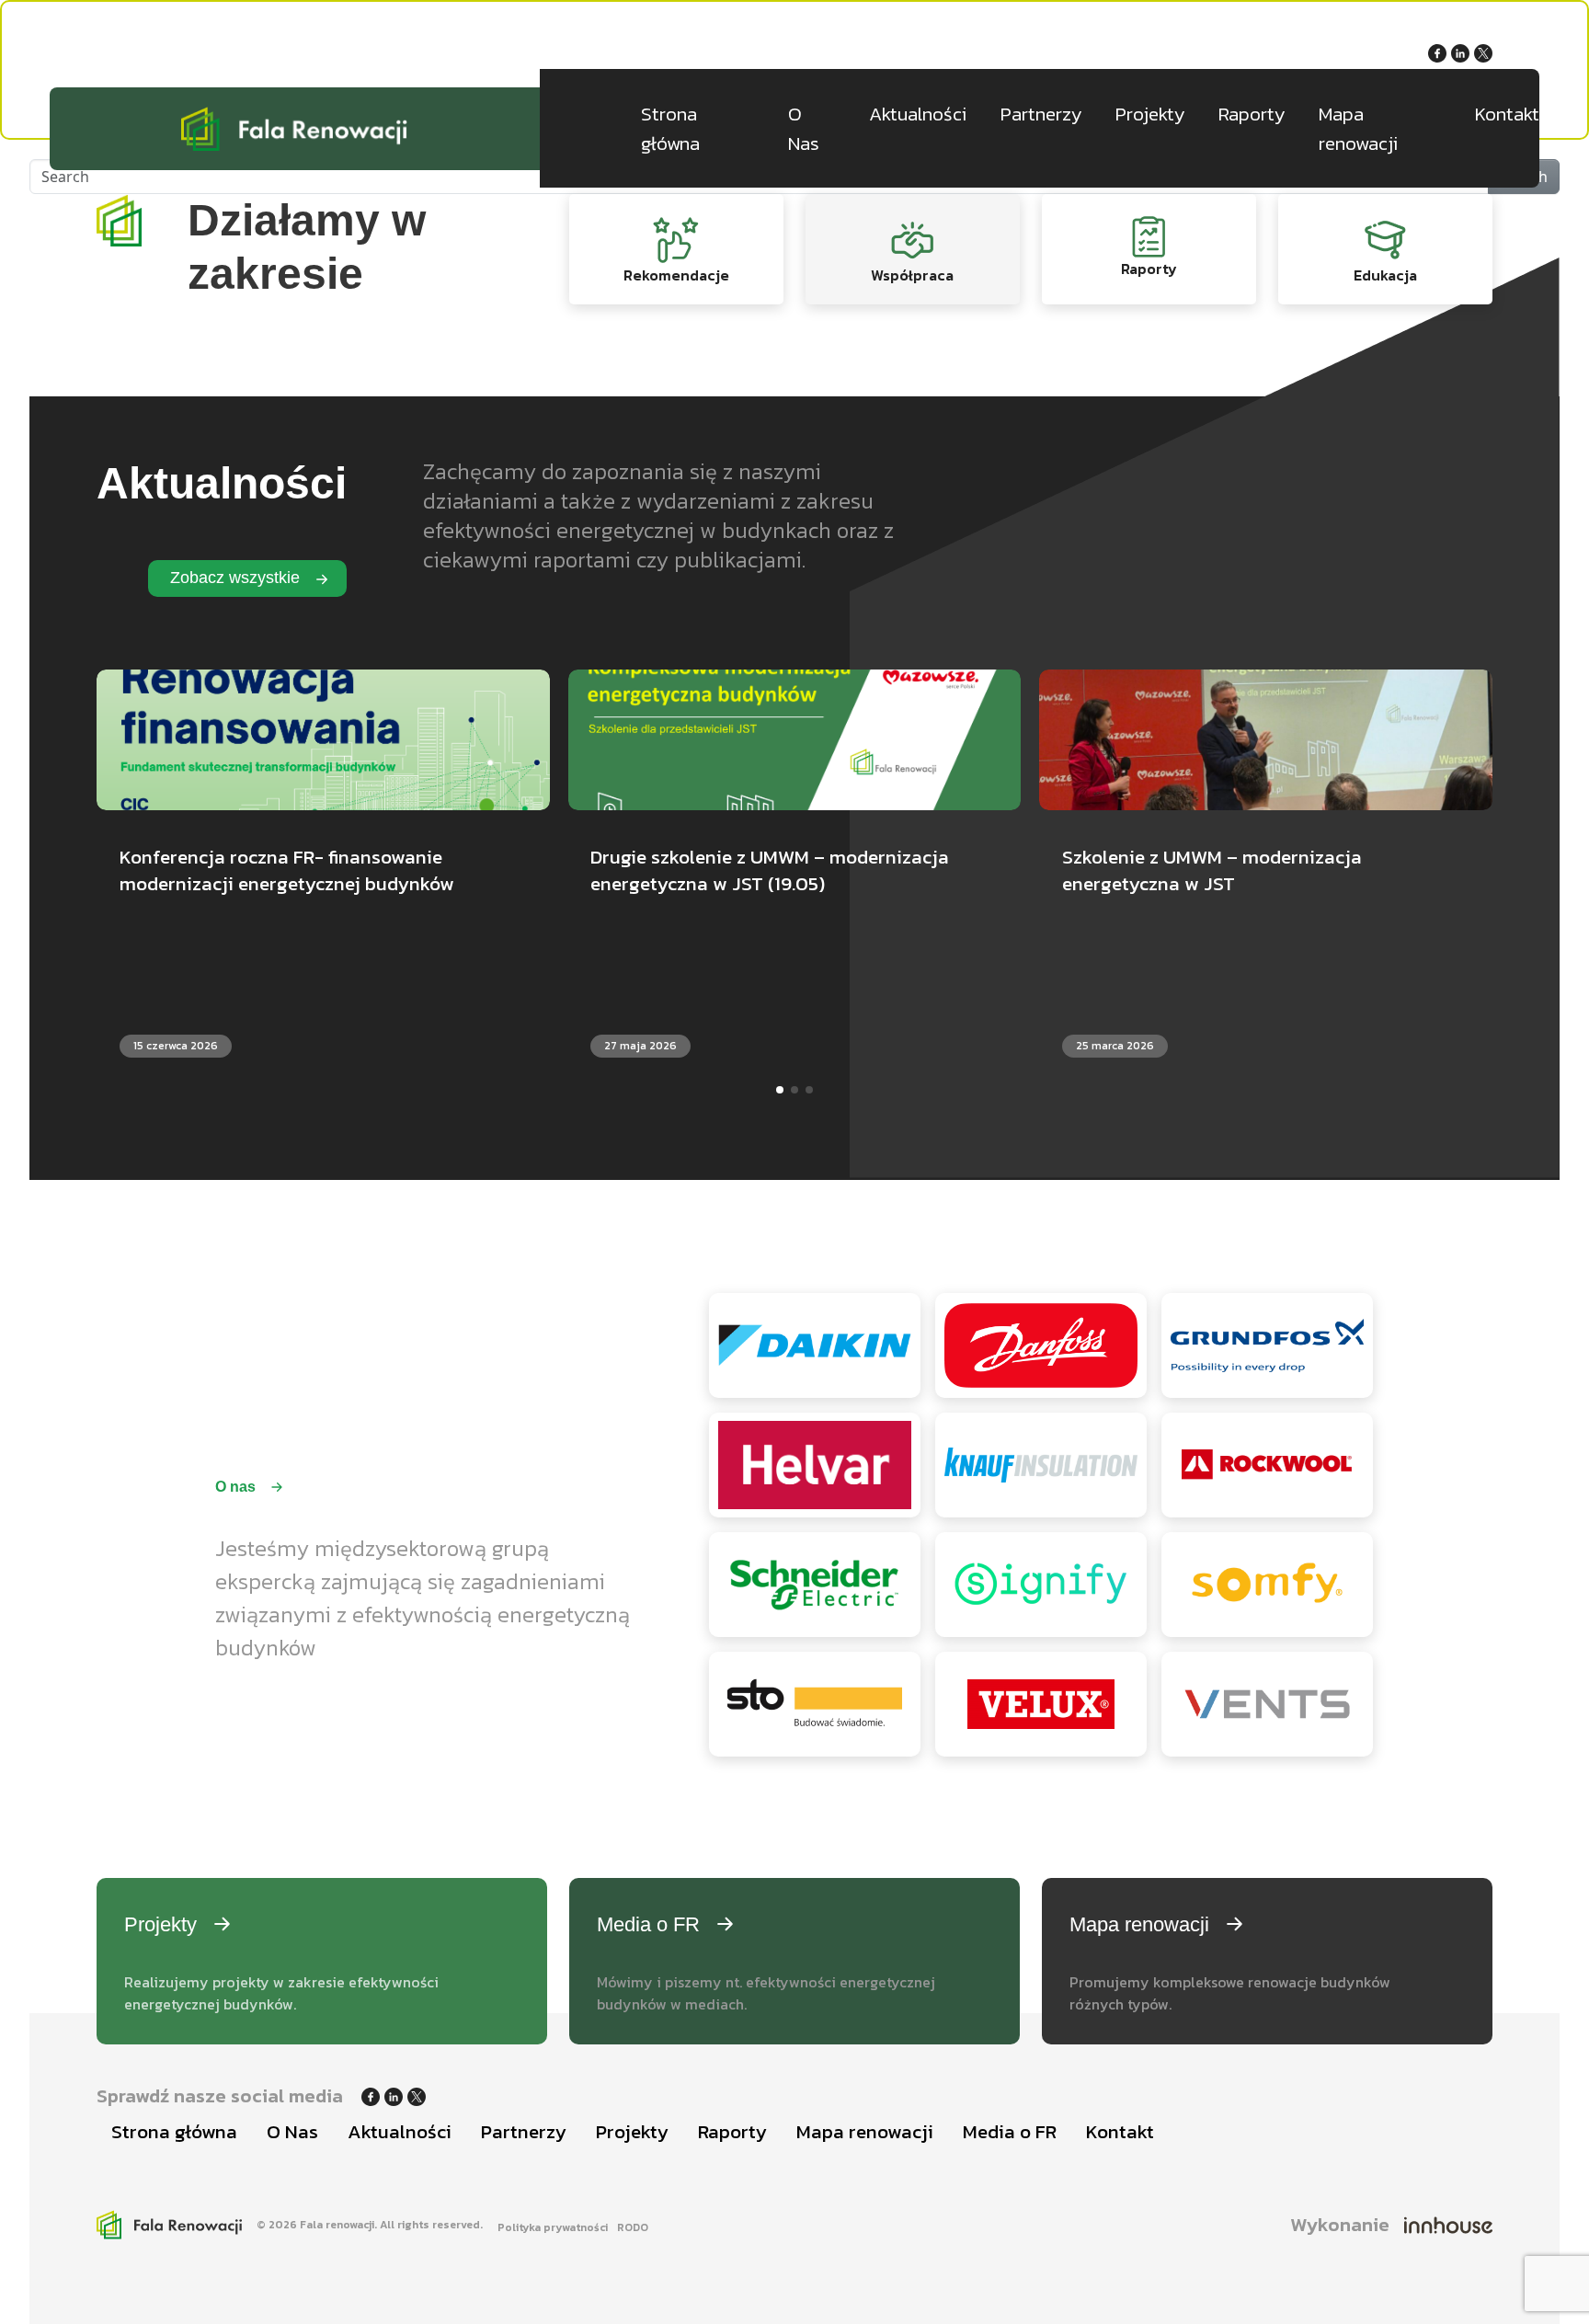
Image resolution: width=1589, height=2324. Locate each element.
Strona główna (670, 128)
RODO (633, 2227)
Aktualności (918, 114)
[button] (780, 1090)
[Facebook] (1440, 52)
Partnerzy (1041, 114)
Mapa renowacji (1358, 128)
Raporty (1252, 114)
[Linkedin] (1463, 52)
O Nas (804, 128)
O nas (237, 1487)
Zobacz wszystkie (237, 578)
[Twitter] (1483, 52)
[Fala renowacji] (295, 129)
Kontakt (1507, 114)
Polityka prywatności (553, 2227)
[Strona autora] (1448, 2225)
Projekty (1150, 114)
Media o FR (1010, 2131)
